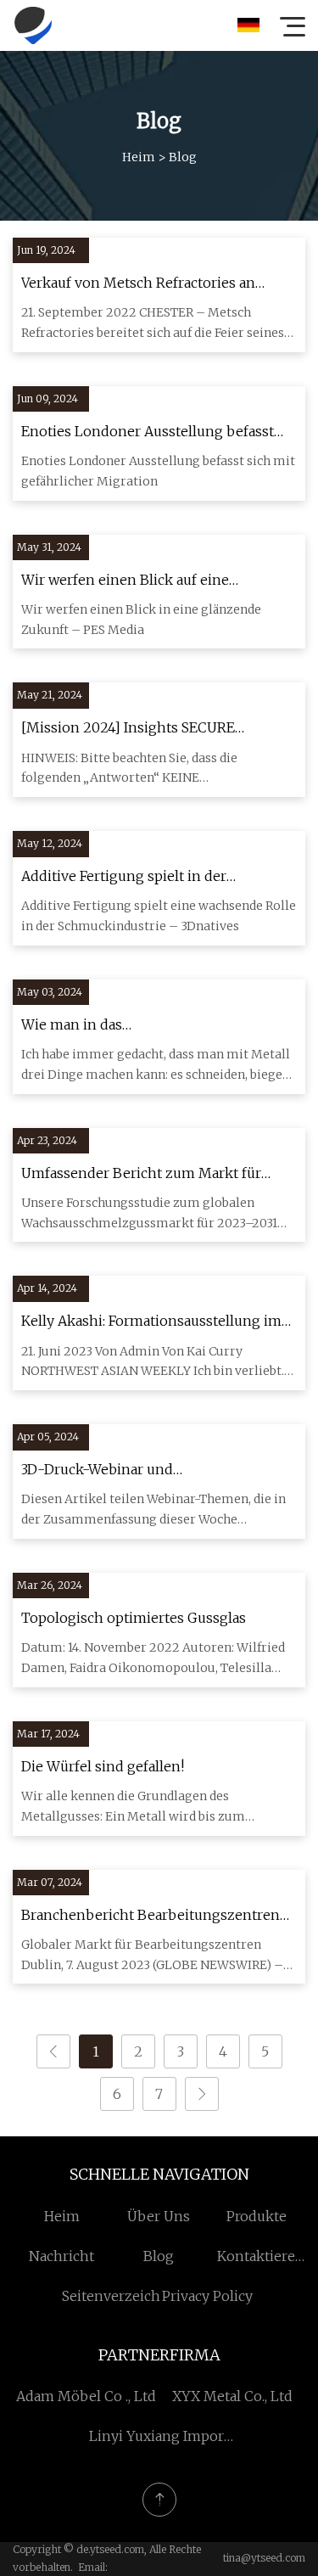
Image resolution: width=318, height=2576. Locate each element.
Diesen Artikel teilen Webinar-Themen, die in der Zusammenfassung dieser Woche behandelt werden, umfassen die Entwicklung (154, 1511)
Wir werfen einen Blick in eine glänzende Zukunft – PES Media (141, 620)
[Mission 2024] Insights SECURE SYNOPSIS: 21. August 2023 (128, 729)
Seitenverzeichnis (121, 2296)
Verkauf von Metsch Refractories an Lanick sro (138, 284)
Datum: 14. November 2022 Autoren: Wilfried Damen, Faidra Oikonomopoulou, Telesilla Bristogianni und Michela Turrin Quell (153, 1659)
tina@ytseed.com (264, 2558)
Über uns (159, 2216)
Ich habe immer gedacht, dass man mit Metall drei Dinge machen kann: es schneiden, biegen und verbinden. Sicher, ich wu (156, 1066)
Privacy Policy (207, 2296)
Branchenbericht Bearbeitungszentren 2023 (151, 1917)
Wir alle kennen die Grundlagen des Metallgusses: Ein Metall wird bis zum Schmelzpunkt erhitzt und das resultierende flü (151, 1808)
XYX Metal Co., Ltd (232, 2396)
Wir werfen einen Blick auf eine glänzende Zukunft (125, 581)
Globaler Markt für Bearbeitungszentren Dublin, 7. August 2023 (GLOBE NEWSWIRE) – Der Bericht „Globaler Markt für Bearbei (152, 1956)
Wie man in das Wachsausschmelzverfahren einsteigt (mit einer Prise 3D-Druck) (145, 1026)
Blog (159, 2256)
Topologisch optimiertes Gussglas (134, 1618)
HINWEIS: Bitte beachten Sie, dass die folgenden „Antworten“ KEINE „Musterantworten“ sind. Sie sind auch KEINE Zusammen (153, 770)
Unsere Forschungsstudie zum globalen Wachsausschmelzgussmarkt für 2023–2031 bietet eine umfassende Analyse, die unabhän (152, 1215)
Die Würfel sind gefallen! (103, 1766)
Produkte (257, 2216)
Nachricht (61, 2256)
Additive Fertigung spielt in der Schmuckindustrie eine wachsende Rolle (155, 878)
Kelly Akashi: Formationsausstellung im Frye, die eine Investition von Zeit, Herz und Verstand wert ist (151, 1322)
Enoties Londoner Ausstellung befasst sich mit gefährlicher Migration (148, 433)
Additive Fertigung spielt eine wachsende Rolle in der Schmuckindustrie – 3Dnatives (159, 916)
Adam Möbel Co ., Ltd (86, 2396)
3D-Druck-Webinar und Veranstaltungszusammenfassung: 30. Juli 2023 (157, 1471)
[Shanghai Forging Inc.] (33, 25)
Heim (139, 157)
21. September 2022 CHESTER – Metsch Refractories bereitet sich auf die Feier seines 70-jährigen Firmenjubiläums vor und (153, 324)
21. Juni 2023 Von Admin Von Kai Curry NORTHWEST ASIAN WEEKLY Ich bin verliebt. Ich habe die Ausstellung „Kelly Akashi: (153, 1363)
